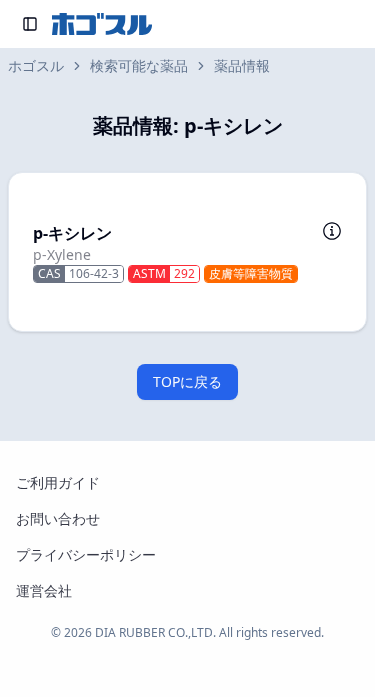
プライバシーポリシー (86, 554)
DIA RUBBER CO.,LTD (154, 632)
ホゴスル (36, 65)
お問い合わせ (58, 518)
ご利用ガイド (58, 482)
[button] (187, 252)
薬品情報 (242, 65)
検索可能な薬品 (139, 65)
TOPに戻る (187, 381)
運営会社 (44, 590)
